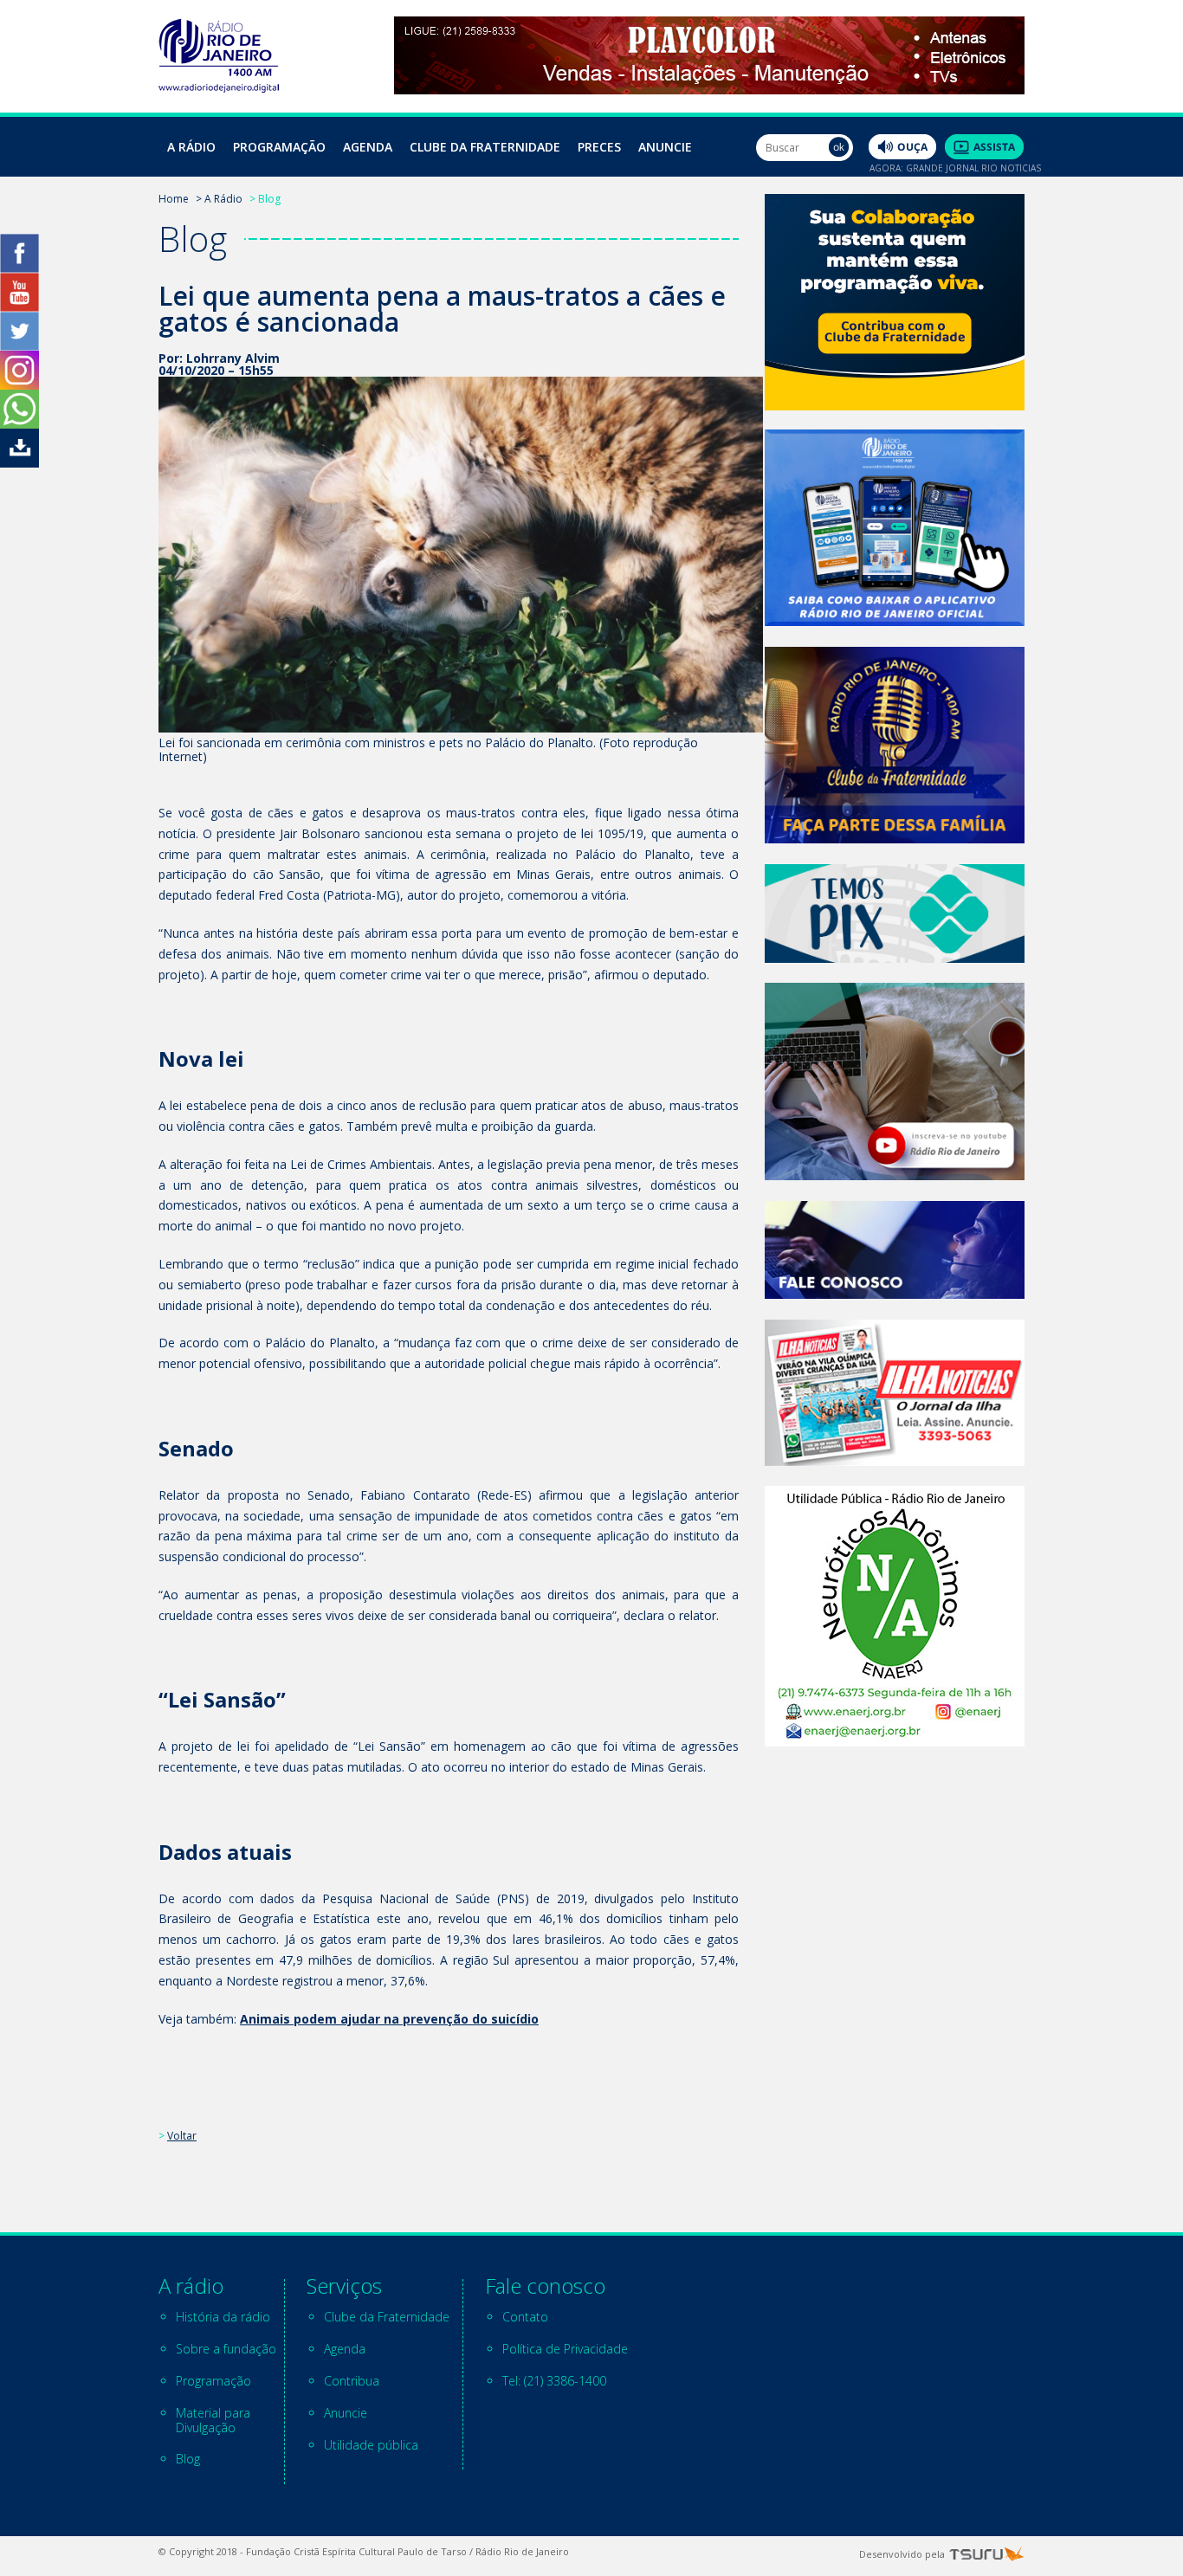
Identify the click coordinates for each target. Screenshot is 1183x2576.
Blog (188, 2459)
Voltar (182, 2136)
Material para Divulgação (213, 2420)
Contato (525, 2317)
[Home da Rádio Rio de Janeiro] (219, 88)
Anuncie (665, 147)
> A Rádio (219, 199)
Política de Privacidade (565, 2349)
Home (174, 199)
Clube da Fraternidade (485, 147)
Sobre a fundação (226, 2349)
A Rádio (191, 147)
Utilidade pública (371, 2445)
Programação (279, 147)
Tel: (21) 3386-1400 (554, 2381)
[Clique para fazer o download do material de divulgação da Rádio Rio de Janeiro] (19, 463)
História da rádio (223, 2317)
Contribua (352, 2381)
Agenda (368, 147)
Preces (599, 147)
